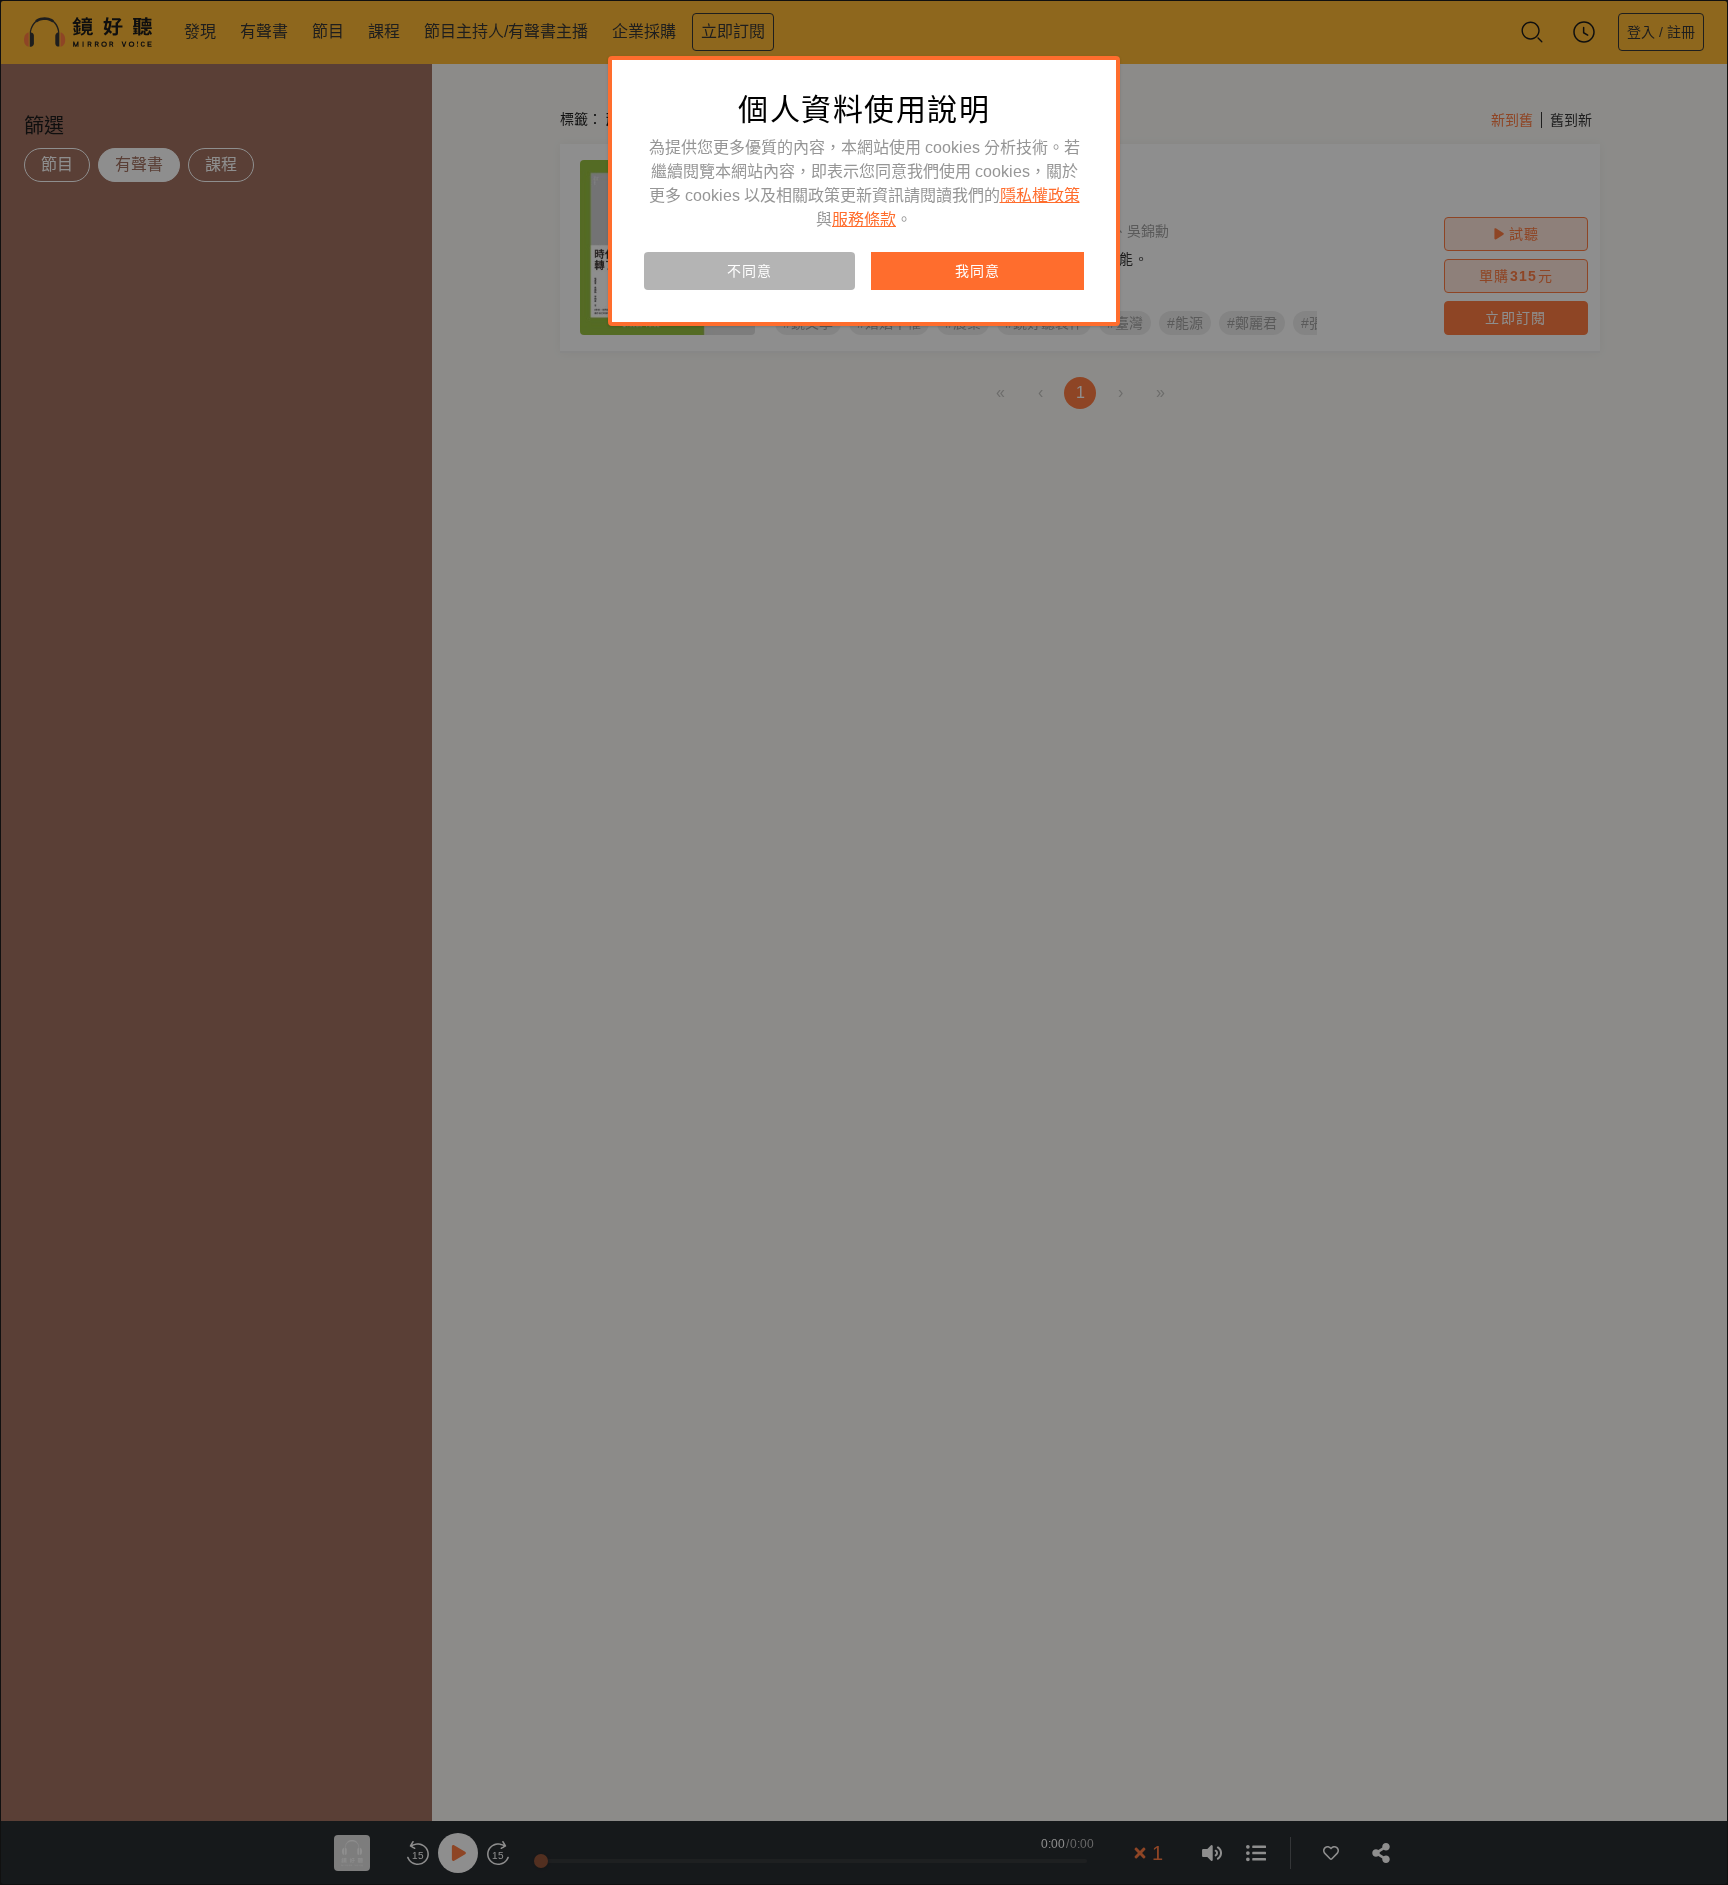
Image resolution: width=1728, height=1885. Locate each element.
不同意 (749, 271)
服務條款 (864, 219)
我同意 (977, 271)
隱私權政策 (1040, 195)
